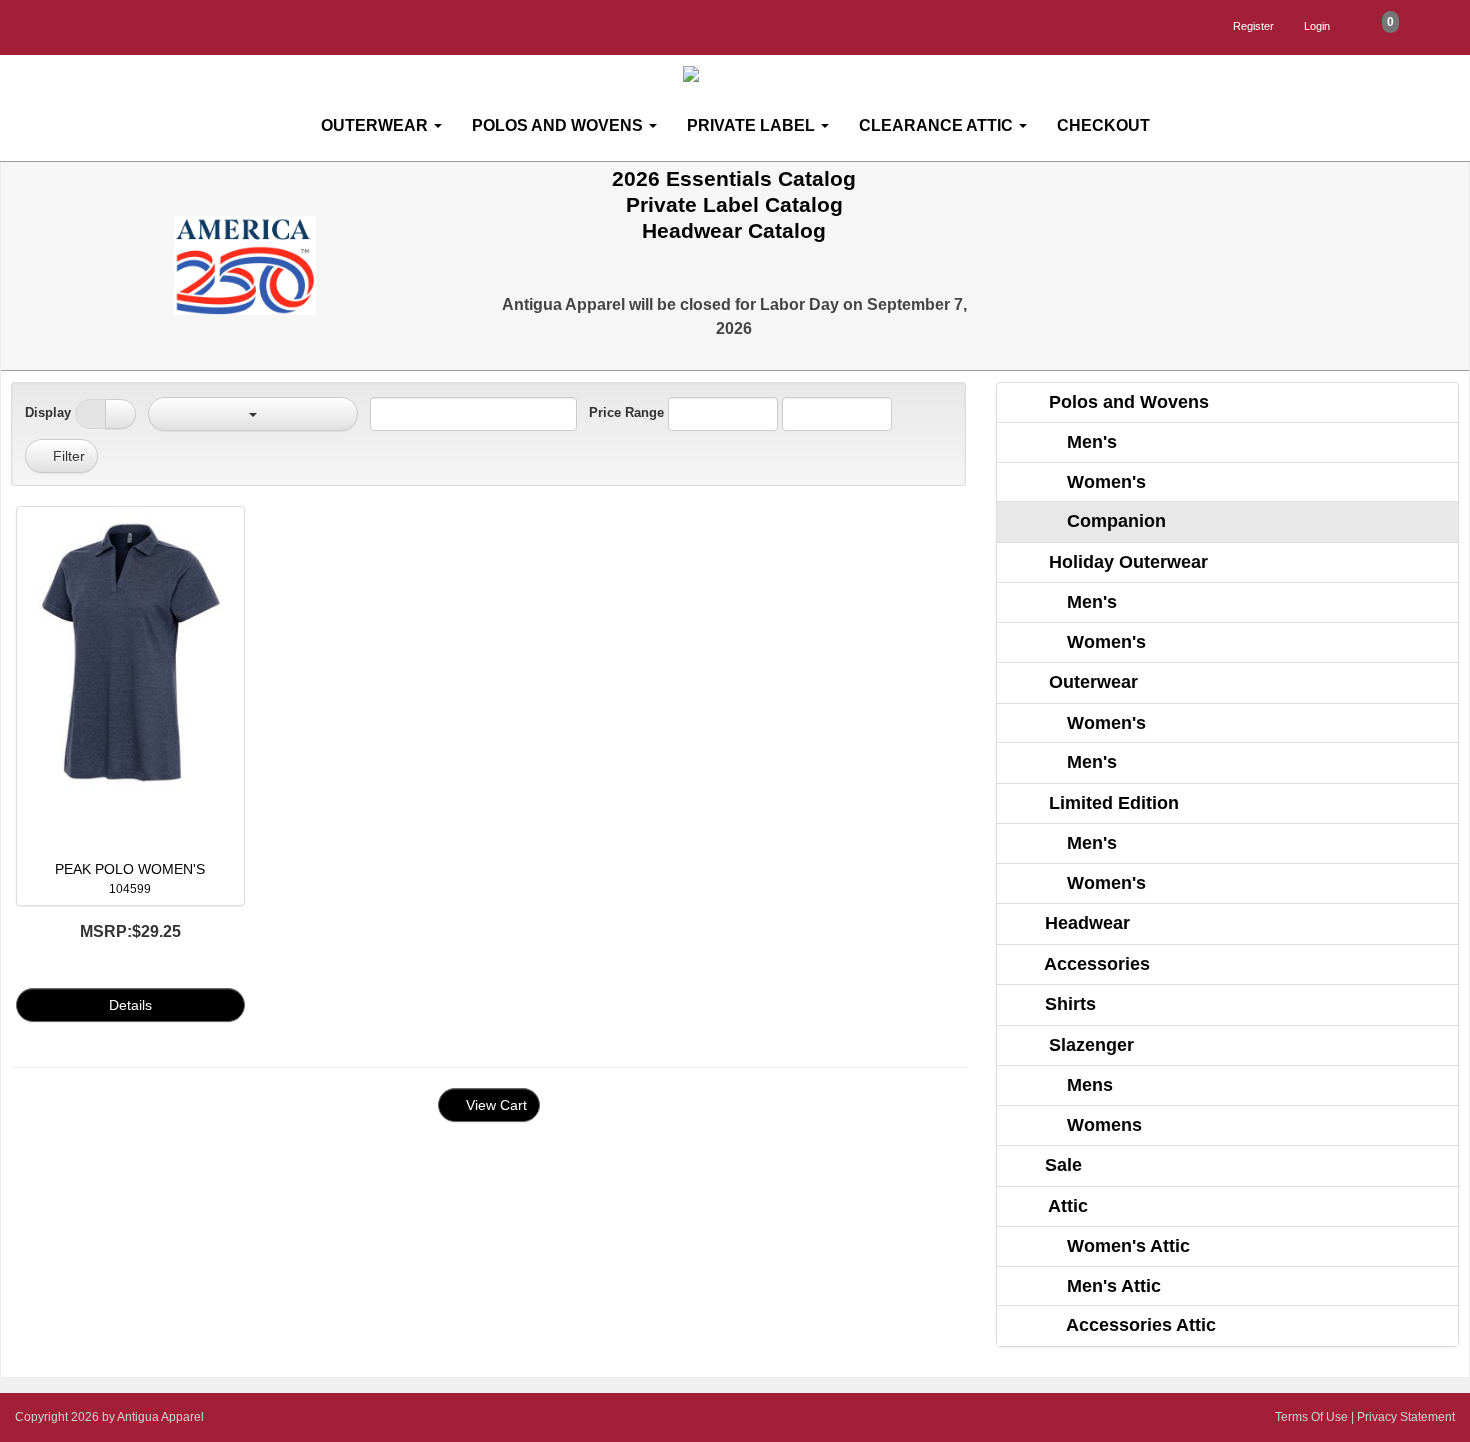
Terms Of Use (1311, 1417)
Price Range (626, 412)
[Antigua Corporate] (743, 74)
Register (1253, 26)
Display (48, 412)
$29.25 (130, 931)
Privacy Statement (1406, 1417)
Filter (67, 456)
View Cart (494, 1105)
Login (1317, 26)
